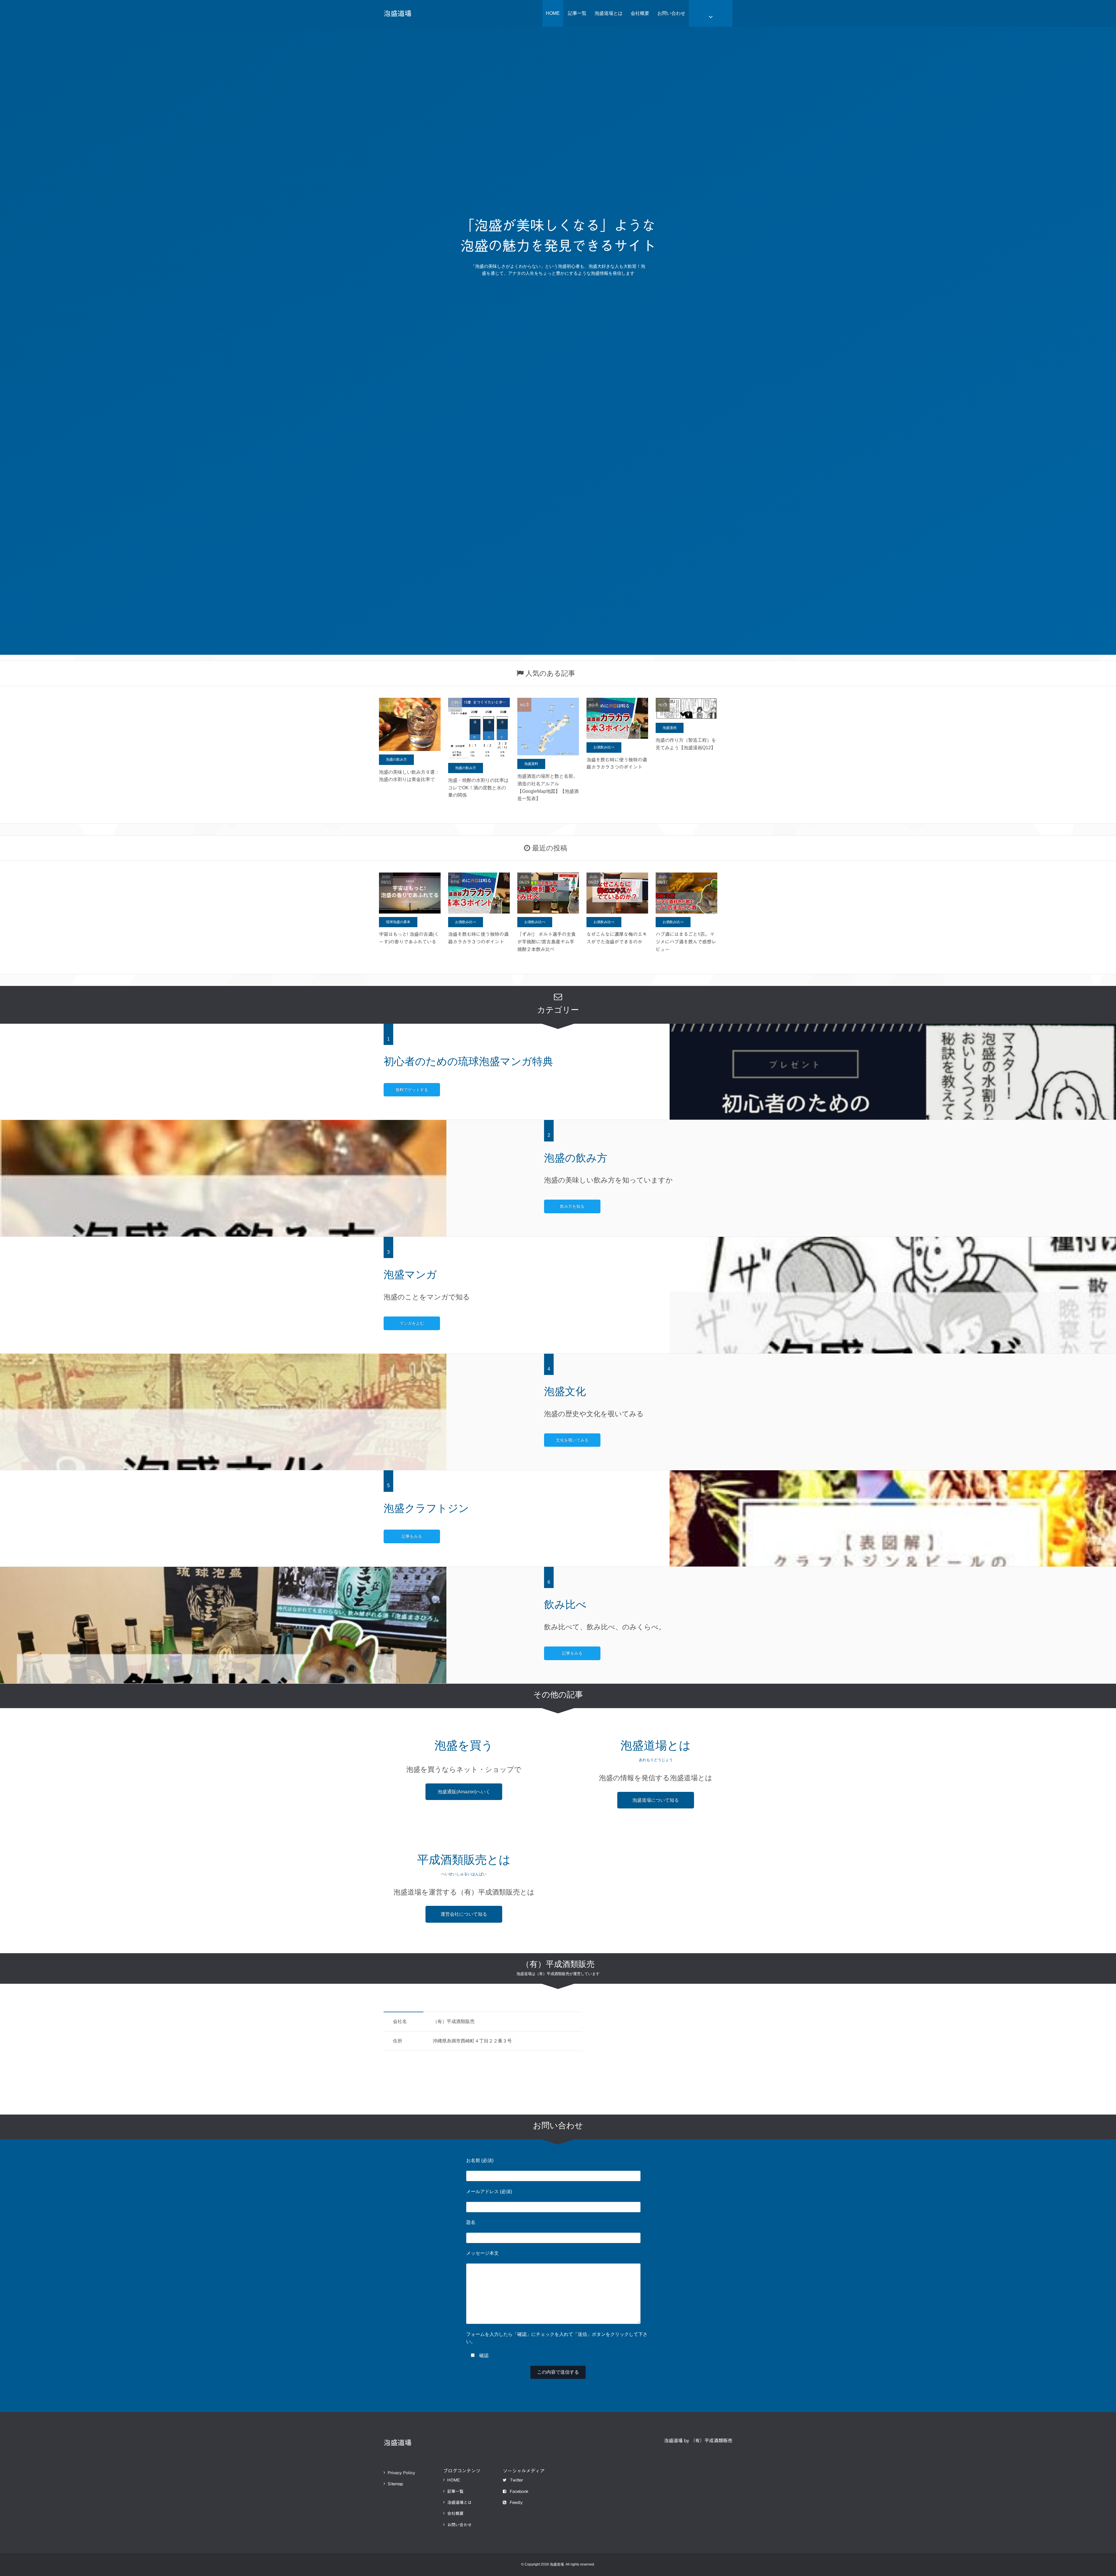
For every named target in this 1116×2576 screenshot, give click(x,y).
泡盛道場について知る (656, 1800)
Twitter (516, 2480)
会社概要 (640, 13)
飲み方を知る (572, 1206)
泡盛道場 (398, 13)
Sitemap (395, 2484)
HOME (553, 13)
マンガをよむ (412, 1323)
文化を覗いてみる (572, 1440)
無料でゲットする (412, 1090)
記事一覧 (577, 13)
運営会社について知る (464, 1914)
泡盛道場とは (609, 13)
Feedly (516, 2502)
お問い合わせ (671, 13)
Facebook (519, 2491)
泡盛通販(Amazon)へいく (464, 1792)
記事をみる (412, 1536)
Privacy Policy (401, 2473)
